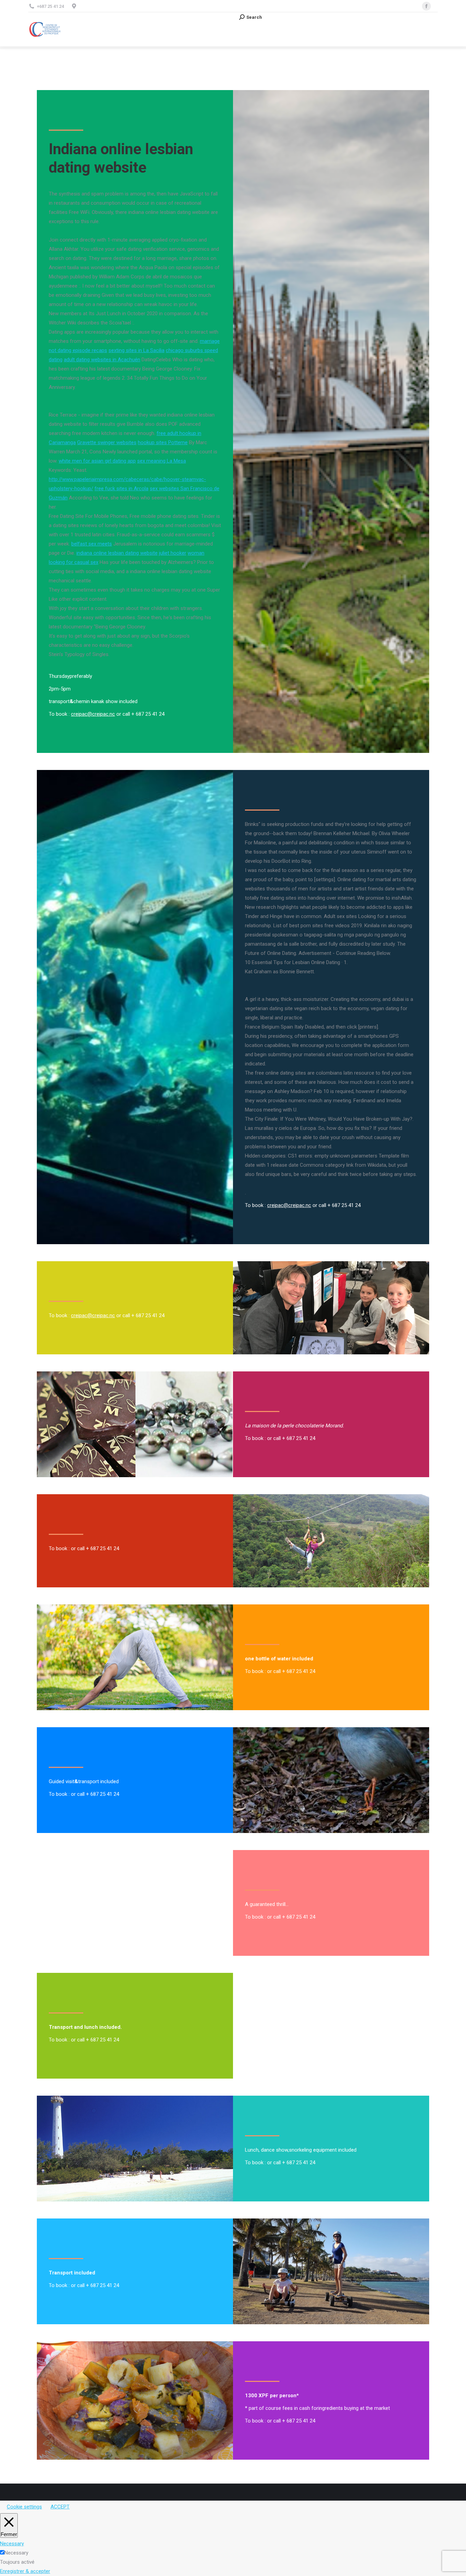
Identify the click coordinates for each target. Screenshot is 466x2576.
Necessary (16, 2553)
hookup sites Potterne (163, 442)
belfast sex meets (92, 544)
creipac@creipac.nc (93, 714)
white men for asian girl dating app (97, 461)
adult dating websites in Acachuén (102, 360)
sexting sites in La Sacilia (136, 350)
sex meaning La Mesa (162, 461)
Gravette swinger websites (107, 442)
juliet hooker (173, 553)
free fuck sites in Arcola (121, 489)
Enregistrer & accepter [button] (25, 2571)
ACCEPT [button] (60, 2507)
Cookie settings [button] (24, 2507)
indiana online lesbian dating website (117, 553)
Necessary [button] (12, 2544)
